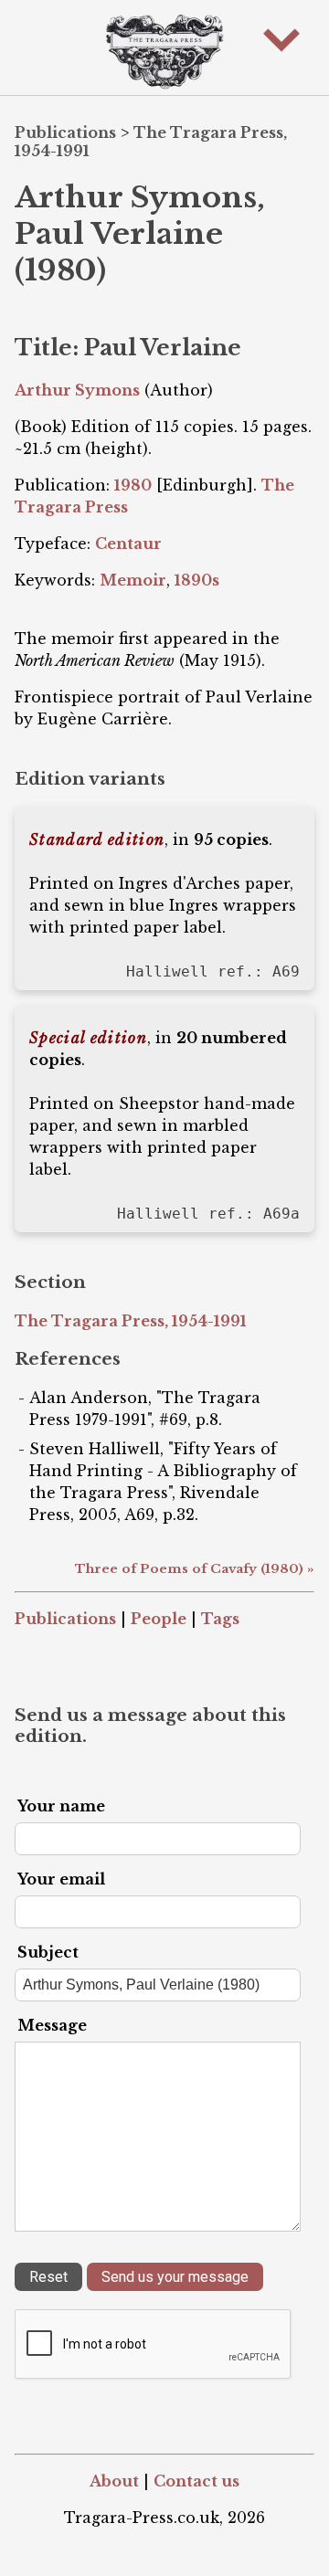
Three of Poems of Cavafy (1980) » (195, 1569)
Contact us (196, 2481)
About (114, 2481)
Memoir (133, 580)
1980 (133, 485)
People (159, 1619)
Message (52, 2025)
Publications (65, 132)
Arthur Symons (77, 390)
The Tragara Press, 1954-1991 (131, 1321)
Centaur (128, 544)
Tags (220, 1619)
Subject (48, 1952)
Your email (61, 1879)
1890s (197, 580)
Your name (61, 1806)
